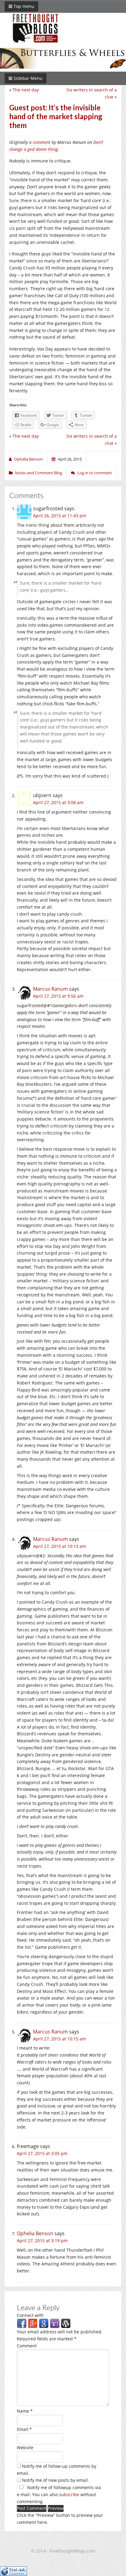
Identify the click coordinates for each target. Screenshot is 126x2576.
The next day (26, 90)
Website (25, 2448)
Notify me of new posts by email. (56, 2480)
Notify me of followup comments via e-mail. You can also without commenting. (59, 2494)
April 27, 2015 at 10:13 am (59, 1546)
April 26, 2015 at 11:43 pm (60, 516)
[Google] (44, 2323)
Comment (27, 2346)
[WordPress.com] (66, 2323)
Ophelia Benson (35, 2233)
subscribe (69, 2494)
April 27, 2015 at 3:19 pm (42, 2241)
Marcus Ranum (50, 989)
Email (24, 2429)
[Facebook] (22, 2323)
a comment (40, 142)
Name (25, 2411)
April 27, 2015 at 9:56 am (58, 996)
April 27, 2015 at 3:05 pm (42, 2153)
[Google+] (33, 2323)
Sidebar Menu (27, 78)
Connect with (30, 2315)
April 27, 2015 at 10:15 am (59, 2039)
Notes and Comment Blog (39, 473)
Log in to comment (95, 473)
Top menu (23, 6)
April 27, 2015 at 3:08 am (58, 802)
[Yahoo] (55, 2323)
